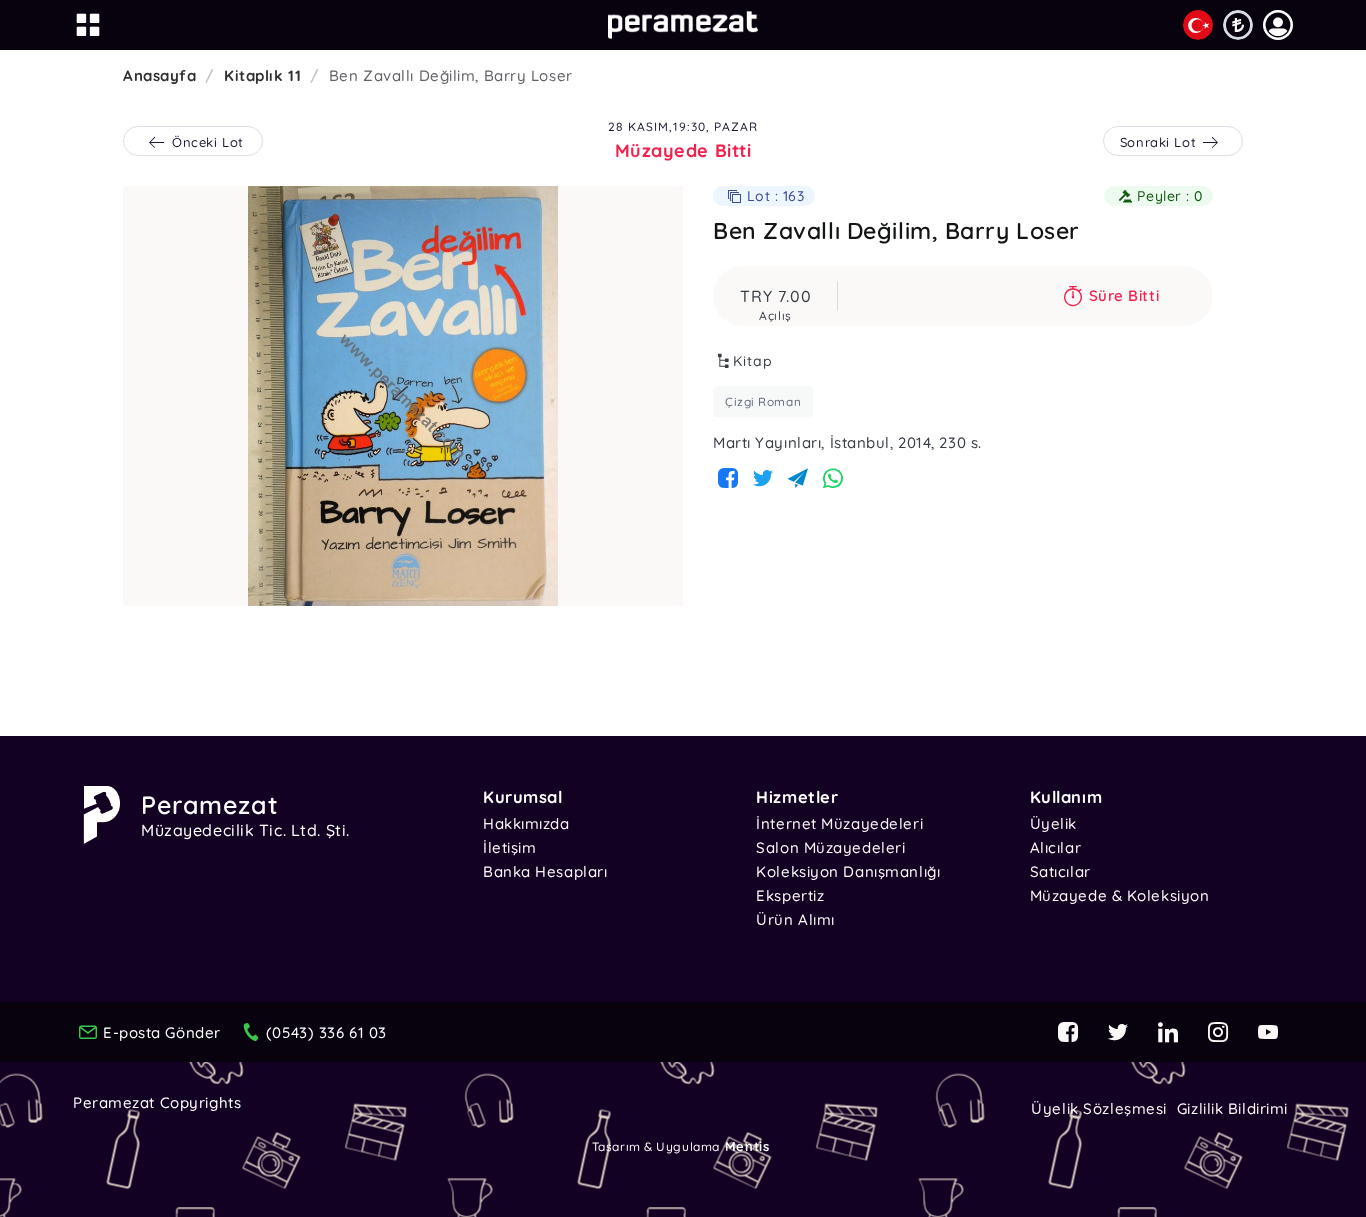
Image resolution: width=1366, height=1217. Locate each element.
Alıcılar (1055, 847)
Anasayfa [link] (159, 75)
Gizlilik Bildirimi (1232, 1108)
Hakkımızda (526, 823)
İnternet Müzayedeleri (839, 823)
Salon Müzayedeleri (830, 847)
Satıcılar (1060, 871)
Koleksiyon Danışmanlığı (848, 871)
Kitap (753, 361)
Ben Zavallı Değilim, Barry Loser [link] (451, 75)
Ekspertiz (790, 895)
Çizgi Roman (763, 401)
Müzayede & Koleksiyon (1120, 895)
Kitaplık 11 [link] (262, 75)
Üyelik (1053, 823)
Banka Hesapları (545, 871)
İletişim (509, 847)
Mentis (747, 1146)
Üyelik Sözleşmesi (1099, 1108)
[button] (1278, 25)
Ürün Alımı (795, 919)
